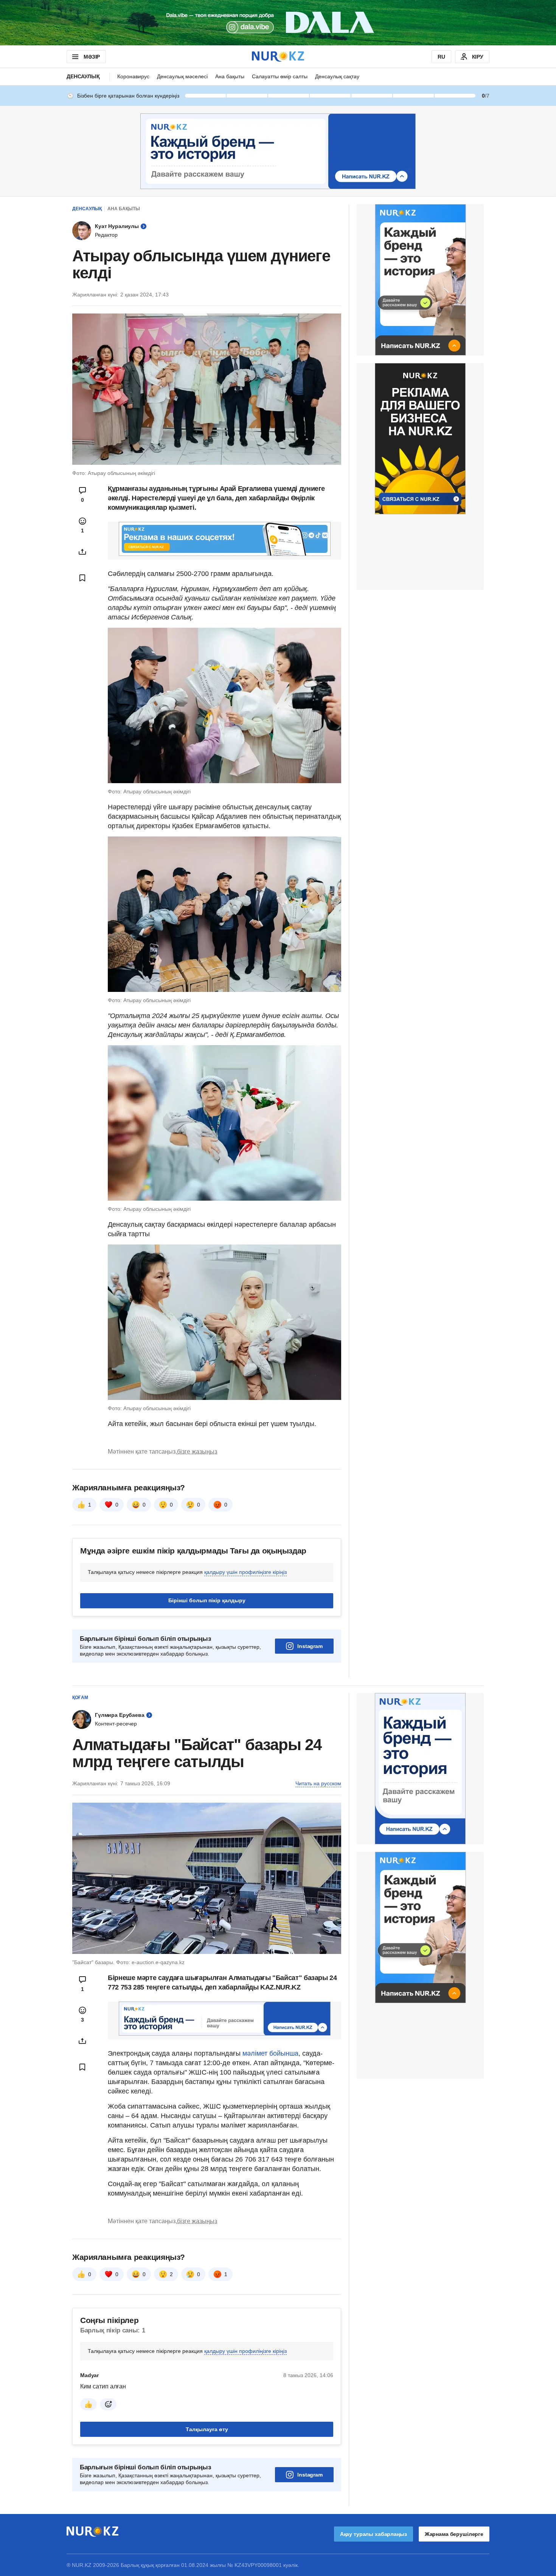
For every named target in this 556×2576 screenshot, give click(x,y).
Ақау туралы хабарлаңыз (374, 2534)
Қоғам (80, 1698)
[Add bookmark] (82, 578)
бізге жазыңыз (197, 1452)
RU (441, 57)
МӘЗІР (92, 57)
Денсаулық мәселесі (182, 76)
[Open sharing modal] (82, 552)
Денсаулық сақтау (337, 76)
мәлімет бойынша (270, 2053)
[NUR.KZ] (278, 57)
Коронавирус (133, 76)
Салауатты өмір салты (280, 76)
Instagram (310, 1646)
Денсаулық (83, 76)
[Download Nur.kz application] (278, 23)
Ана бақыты (230, 76)
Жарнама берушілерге (454, 2534)
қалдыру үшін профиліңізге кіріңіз (245, 1572)
